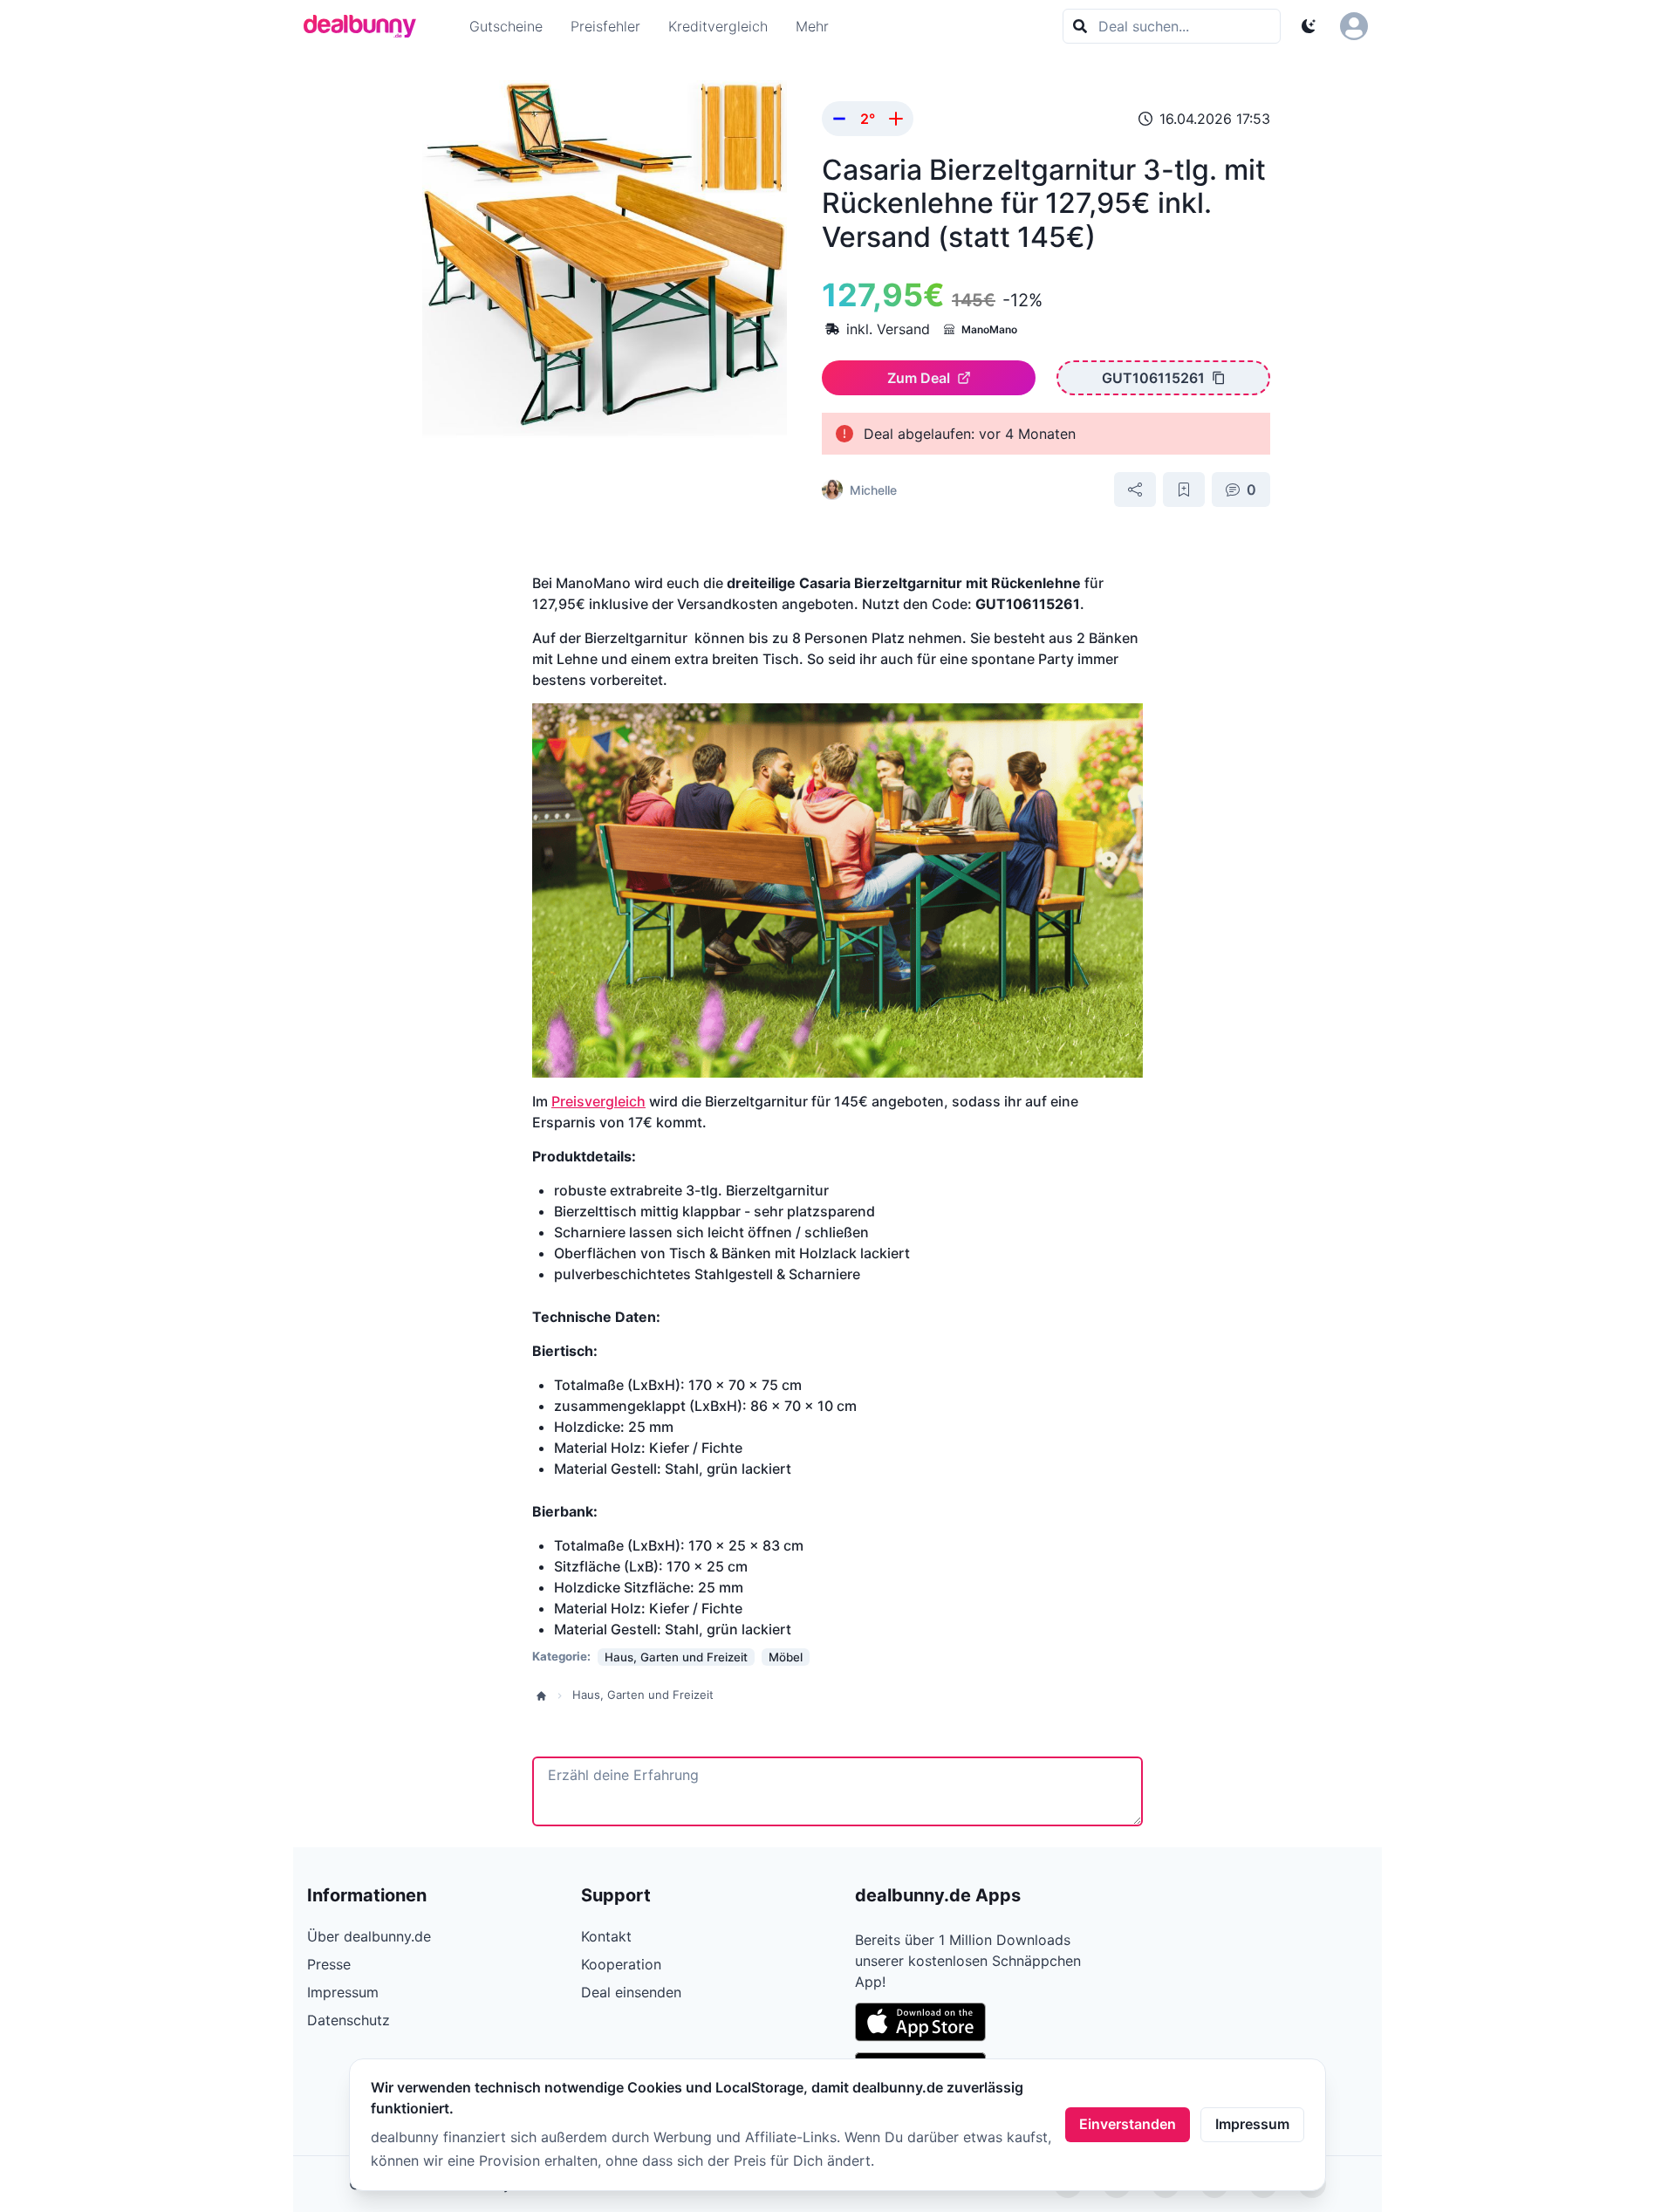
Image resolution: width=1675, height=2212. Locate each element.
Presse (329, 1964)
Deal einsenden (631, 1992)
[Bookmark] (1184, 490)
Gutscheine (506, 26)
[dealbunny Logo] (366, 26)
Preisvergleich (598, 1101)
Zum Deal (919, 378)
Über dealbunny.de (369, 1936)
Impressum (1252, 2124)
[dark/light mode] (1309, 26)
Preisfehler (605, 26)
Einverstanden (1128, 2124)
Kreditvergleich (718, 26)
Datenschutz (349, 2020)
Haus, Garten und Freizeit (643, 1695)
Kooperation (621, 1964)
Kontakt (606, 1936)
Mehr (812, 26)
